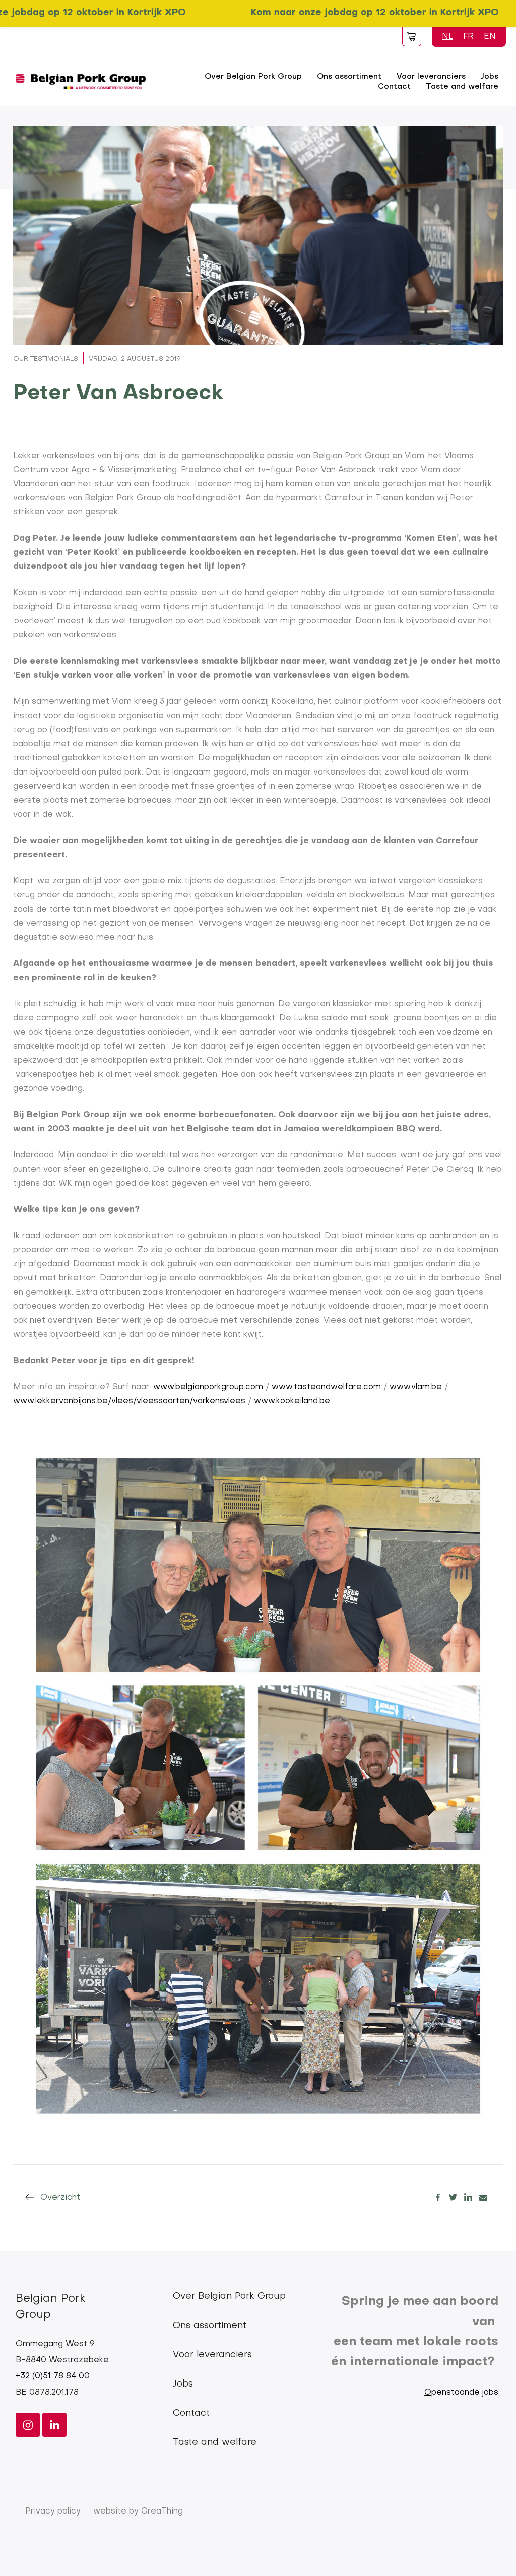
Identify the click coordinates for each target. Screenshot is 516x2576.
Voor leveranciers (212, 2355)
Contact (394, 87)
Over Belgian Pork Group (253, 77)
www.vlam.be (416, 1387)
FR (468, 37)
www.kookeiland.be (292, 1401)
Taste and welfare (462, 87)
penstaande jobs (465, 2393)
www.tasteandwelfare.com (326, 1387)
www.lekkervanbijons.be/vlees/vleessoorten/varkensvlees (129, 1401)
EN (490, 37)
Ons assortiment (349, 77)
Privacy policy (53, 2511)
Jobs (183, 2384)
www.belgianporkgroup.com (208, 1387)
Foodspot (412, 36)
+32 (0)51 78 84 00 (53, 2376)
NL (447, 37)
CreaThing (162, 2511)
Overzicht (60, 2198)
